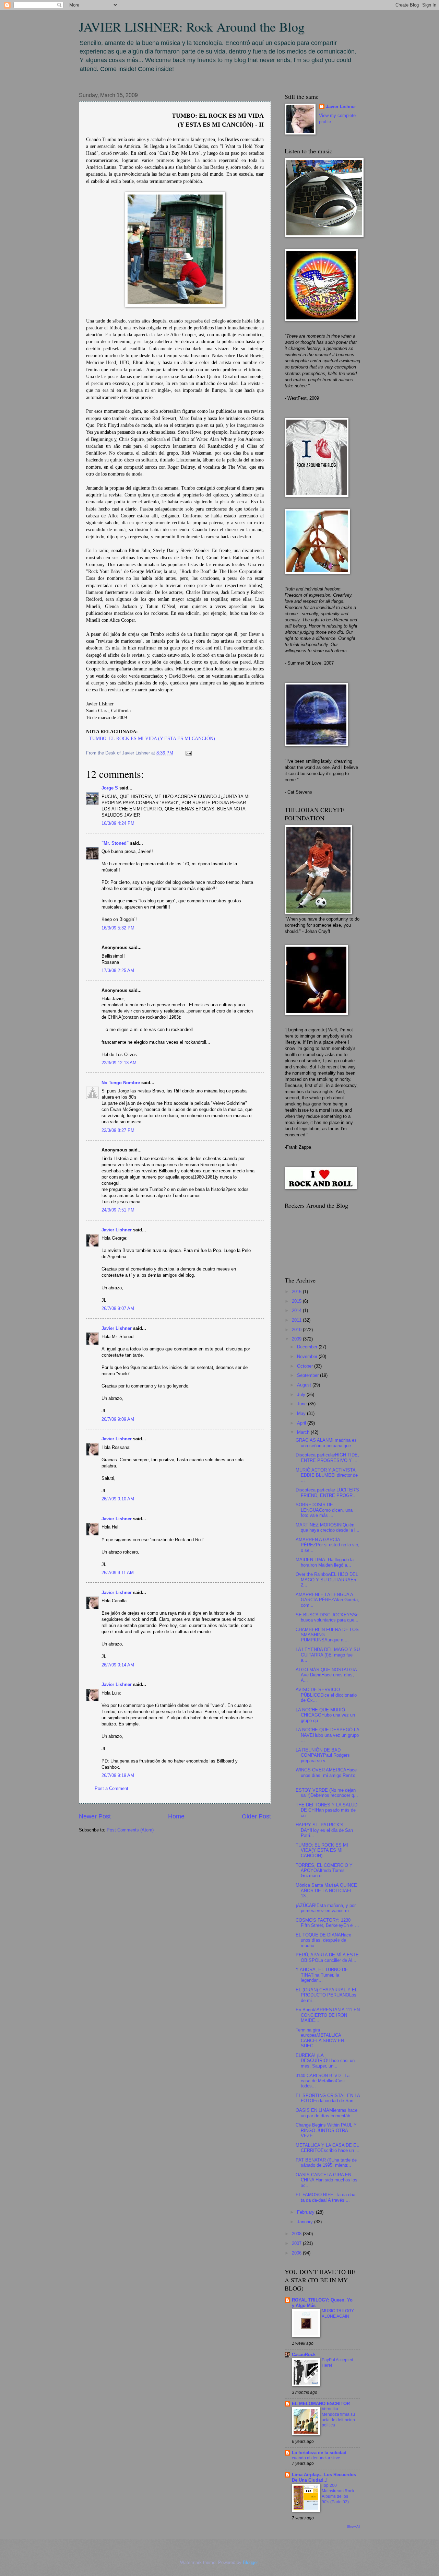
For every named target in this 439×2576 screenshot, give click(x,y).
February (306, 2212)
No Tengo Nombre (121, 1083)
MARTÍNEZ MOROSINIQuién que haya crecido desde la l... (328, 1527)
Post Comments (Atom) (130, 1830)
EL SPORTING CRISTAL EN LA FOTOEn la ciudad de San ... (328, 2098)
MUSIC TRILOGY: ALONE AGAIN (338, 2314)
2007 (297, 2243)
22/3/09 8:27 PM (118, 1130)
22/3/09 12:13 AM (119, 1063)
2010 (297, 1330)
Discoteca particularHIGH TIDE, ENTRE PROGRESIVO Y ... (327, 1457)
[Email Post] (188, 753)
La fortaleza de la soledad (319, 2453)
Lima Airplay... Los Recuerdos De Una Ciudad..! (324, 2477)
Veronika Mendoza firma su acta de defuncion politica (338, 2417)
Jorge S (110, 788)
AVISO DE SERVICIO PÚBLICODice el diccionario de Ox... (326, 1695)
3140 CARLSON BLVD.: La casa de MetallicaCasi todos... (323, 2081)
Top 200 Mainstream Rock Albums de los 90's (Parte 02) (338, 2494)
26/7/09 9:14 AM (118, 1665)
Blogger (250, 2562)
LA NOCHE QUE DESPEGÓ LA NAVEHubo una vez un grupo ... (327, 1735)
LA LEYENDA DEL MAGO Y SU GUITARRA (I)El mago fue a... (328, 1655)
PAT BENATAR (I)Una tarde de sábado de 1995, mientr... (326, 2163)
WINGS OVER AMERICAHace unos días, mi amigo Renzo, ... (326, 1775)
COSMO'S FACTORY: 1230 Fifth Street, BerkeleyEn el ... (327, 1923)
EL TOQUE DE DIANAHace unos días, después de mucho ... (323, 1940)
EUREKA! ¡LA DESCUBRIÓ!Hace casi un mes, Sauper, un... (325, 2061)
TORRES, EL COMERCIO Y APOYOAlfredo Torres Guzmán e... (324, 1871)
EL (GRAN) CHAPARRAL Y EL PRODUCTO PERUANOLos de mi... (327, 1995)
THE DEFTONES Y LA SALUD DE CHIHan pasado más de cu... (327, 1810)
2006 (297, 2253)
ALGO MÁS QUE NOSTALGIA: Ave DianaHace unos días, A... (327, 1675)
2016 (297, 1292)
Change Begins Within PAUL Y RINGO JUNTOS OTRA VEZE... (326, 2130)
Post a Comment (111, 1788)
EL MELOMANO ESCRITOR (321, 2404)
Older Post (256, 1816)
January (306, 2222)
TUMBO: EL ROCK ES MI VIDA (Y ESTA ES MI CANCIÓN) (152, 739)
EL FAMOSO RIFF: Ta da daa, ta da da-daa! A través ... (326, 2197)
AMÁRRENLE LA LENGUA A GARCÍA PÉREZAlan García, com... (327, 1600)
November (308, 1356)
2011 (297, 1320)
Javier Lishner (117, 1230)
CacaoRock (304, 2355)
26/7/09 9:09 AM (118, 1419)
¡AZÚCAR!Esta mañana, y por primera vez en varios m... (326, 1908)
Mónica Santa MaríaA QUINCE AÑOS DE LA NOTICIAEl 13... (326, 1890)
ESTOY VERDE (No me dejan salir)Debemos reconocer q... (327, 1793)
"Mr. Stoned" (115, 843)
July (302, 1395)
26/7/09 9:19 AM (118, 1775)
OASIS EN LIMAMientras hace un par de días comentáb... (327, 2113)
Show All (353, 2526)
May (302, 1413)
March (304, 1432)
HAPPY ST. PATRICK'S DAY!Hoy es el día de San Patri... (324, 1830)
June (302, 1404)
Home (176, 1816)
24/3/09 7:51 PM (118, 1210)
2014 (297, 1310)
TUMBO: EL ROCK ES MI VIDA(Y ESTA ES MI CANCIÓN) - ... (322, 1850)
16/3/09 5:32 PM (118, 928)
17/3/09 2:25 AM (118, 970)
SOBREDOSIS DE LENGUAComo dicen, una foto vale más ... (324, 1510)
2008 (297, 2234)
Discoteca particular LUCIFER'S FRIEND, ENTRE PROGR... (327, 1492)
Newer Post (95, 1816)
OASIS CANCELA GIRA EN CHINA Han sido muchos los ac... (327, 2180)
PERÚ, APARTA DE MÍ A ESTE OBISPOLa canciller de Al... (327, 1957)
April (302, 1423)
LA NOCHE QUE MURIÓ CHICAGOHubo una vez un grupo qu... (325, 1715)
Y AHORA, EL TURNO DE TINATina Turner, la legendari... (322, 1975)
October (306, 1366)
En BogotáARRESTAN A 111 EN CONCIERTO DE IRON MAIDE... (328, 2015)
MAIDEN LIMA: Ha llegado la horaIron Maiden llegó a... (325, 1562)
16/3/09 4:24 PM (118, 823)
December (308, 1347)
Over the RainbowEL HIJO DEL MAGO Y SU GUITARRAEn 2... (327, 1580)
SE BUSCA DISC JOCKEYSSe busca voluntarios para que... (327, 1617)
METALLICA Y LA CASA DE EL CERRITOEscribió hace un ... (328, 2148)
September (309, 1375)
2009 (297, 1339)
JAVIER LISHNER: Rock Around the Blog (192, 27)
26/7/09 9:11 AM (118, 1573)
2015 (297, 1301)
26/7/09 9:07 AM (118, 1308)
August (305, 1385)
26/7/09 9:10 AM (118, 1499)
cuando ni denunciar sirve (316, 2458)
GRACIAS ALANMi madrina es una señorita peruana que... (326, 1443)
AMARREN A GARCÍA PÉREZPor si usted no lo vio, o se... (328, 1545)
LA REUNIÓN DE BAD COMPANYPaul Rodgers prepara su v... (323, 1755)
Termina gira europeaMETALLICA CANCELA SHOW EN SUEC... (320, 2038)
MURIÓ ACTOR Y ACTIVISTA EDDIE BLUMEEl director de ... (327, 1475)
